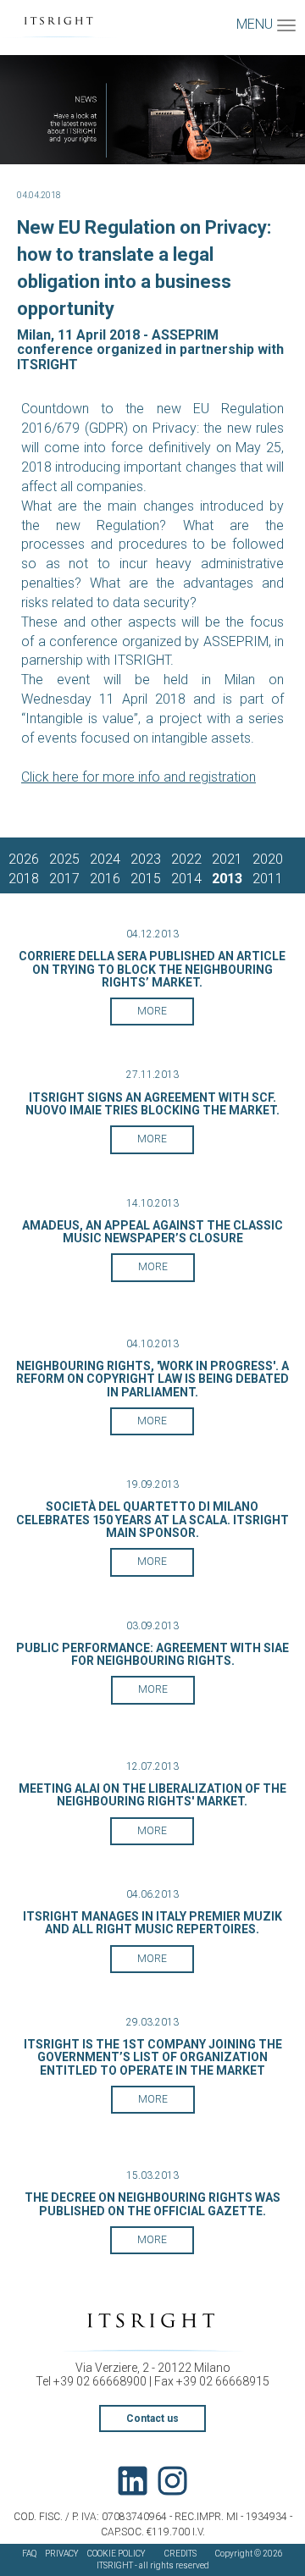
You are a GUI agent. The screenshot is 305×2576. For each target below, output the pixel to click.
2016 (105, 879)
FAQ (29, 2554)
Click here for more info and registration (139, 777)
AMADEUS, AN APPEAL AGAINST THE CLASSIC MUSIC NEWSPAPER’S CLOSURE (152, 1232)
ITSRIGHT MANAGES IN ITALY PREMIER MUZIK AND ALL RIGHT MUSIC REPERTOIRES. (152, 1923)
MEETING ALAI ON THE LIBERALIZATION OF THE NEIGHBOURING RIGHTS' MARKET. (152, 1795)
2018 (24, 879)
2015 (146, 879)
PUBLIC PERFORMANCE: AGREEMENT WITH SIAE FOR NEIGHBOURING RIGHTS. (152, 1654)
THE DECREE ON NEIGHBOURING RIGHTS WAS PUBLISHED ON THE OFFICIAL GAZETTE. (152, 2204)
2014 (186, 879)
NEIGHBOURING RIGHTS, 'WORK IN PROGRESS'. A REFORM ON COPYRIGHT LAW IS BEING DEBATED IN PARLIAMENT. (152, 1379)
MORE (152, 1011)
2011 (268, 879)
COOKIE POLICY (116, 2554)
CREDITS (180, 2554)
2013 (227, 879)
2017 (64, 879)
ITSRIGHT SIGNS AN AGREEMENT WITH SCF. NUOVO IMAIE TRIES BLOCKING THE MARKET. (152, 1104)
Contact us (152, 2418)
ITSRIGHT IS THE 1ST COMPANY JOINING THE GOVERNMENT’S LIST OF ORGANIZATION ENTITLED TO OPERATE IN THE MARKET (153, 2057)
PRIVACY (62, 2554)
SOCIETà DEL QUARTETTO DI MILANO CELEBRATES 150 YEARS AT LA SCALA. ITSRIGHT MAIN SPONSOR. (152, 1520)
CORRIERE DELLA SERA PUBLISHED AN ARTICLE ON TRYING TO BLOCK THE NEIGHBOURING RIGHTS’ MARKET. (152, 969)
